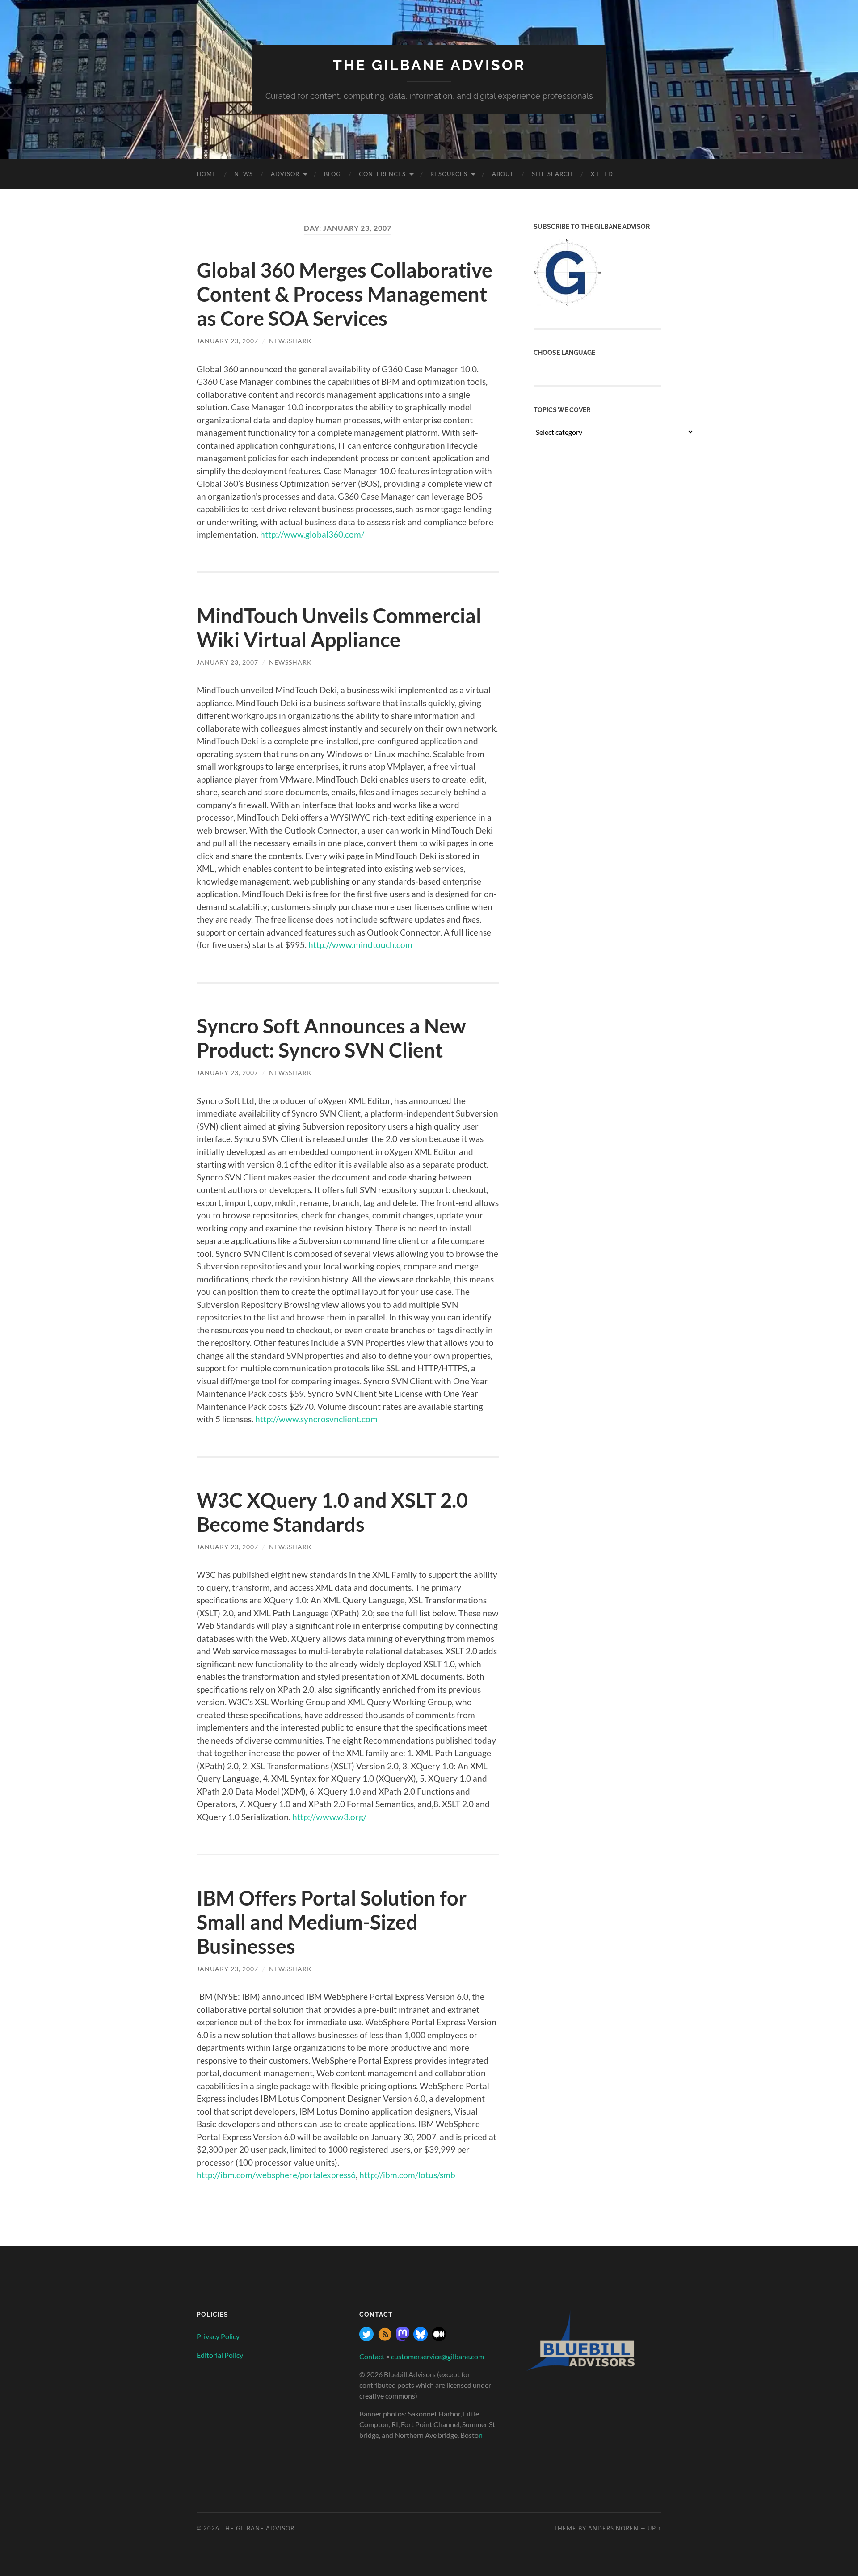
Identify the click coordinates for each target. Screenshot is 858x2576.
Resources (449, 174)
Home (206, 174)
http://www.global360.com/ (312, 534)
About (503, 174)
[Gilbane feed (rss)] (385, 2338)
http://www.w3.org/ (329, 1817)
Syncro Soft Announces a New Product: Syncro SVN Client (331, 1038)
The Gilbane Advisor (429, 65)
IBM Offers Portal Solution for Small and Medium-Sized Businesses (332, 1922)
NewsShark (290, 341)
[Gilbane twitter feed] (366, 2338)
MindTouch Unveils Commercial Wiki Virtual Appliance (339, 628)
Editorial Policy (220, 2355)
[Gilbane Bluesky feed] (421, 2338)
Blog (332, 174)
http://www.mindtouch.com (360, 945)
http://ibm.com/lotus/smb (407, 2175)
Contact (372, 2356)
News (244, 174)
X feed (602, 174)
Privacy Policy (218, 2336)
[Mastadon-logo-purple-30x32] (403, 2338)
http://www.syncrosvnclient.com (316, 1419)
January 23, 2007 (227, 341)
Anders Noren (613, 2528)
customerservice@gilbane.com (437, 2356)
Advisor (285, 174)
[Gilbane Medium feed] (439, 2338)
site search (552, 174)
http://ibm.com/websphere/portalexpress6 (276, 2175)
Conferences (382, 174)
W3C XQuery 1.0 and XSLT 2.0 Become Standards (332, 1512)
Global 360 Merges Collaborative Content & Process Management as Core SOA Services (345, 294)
